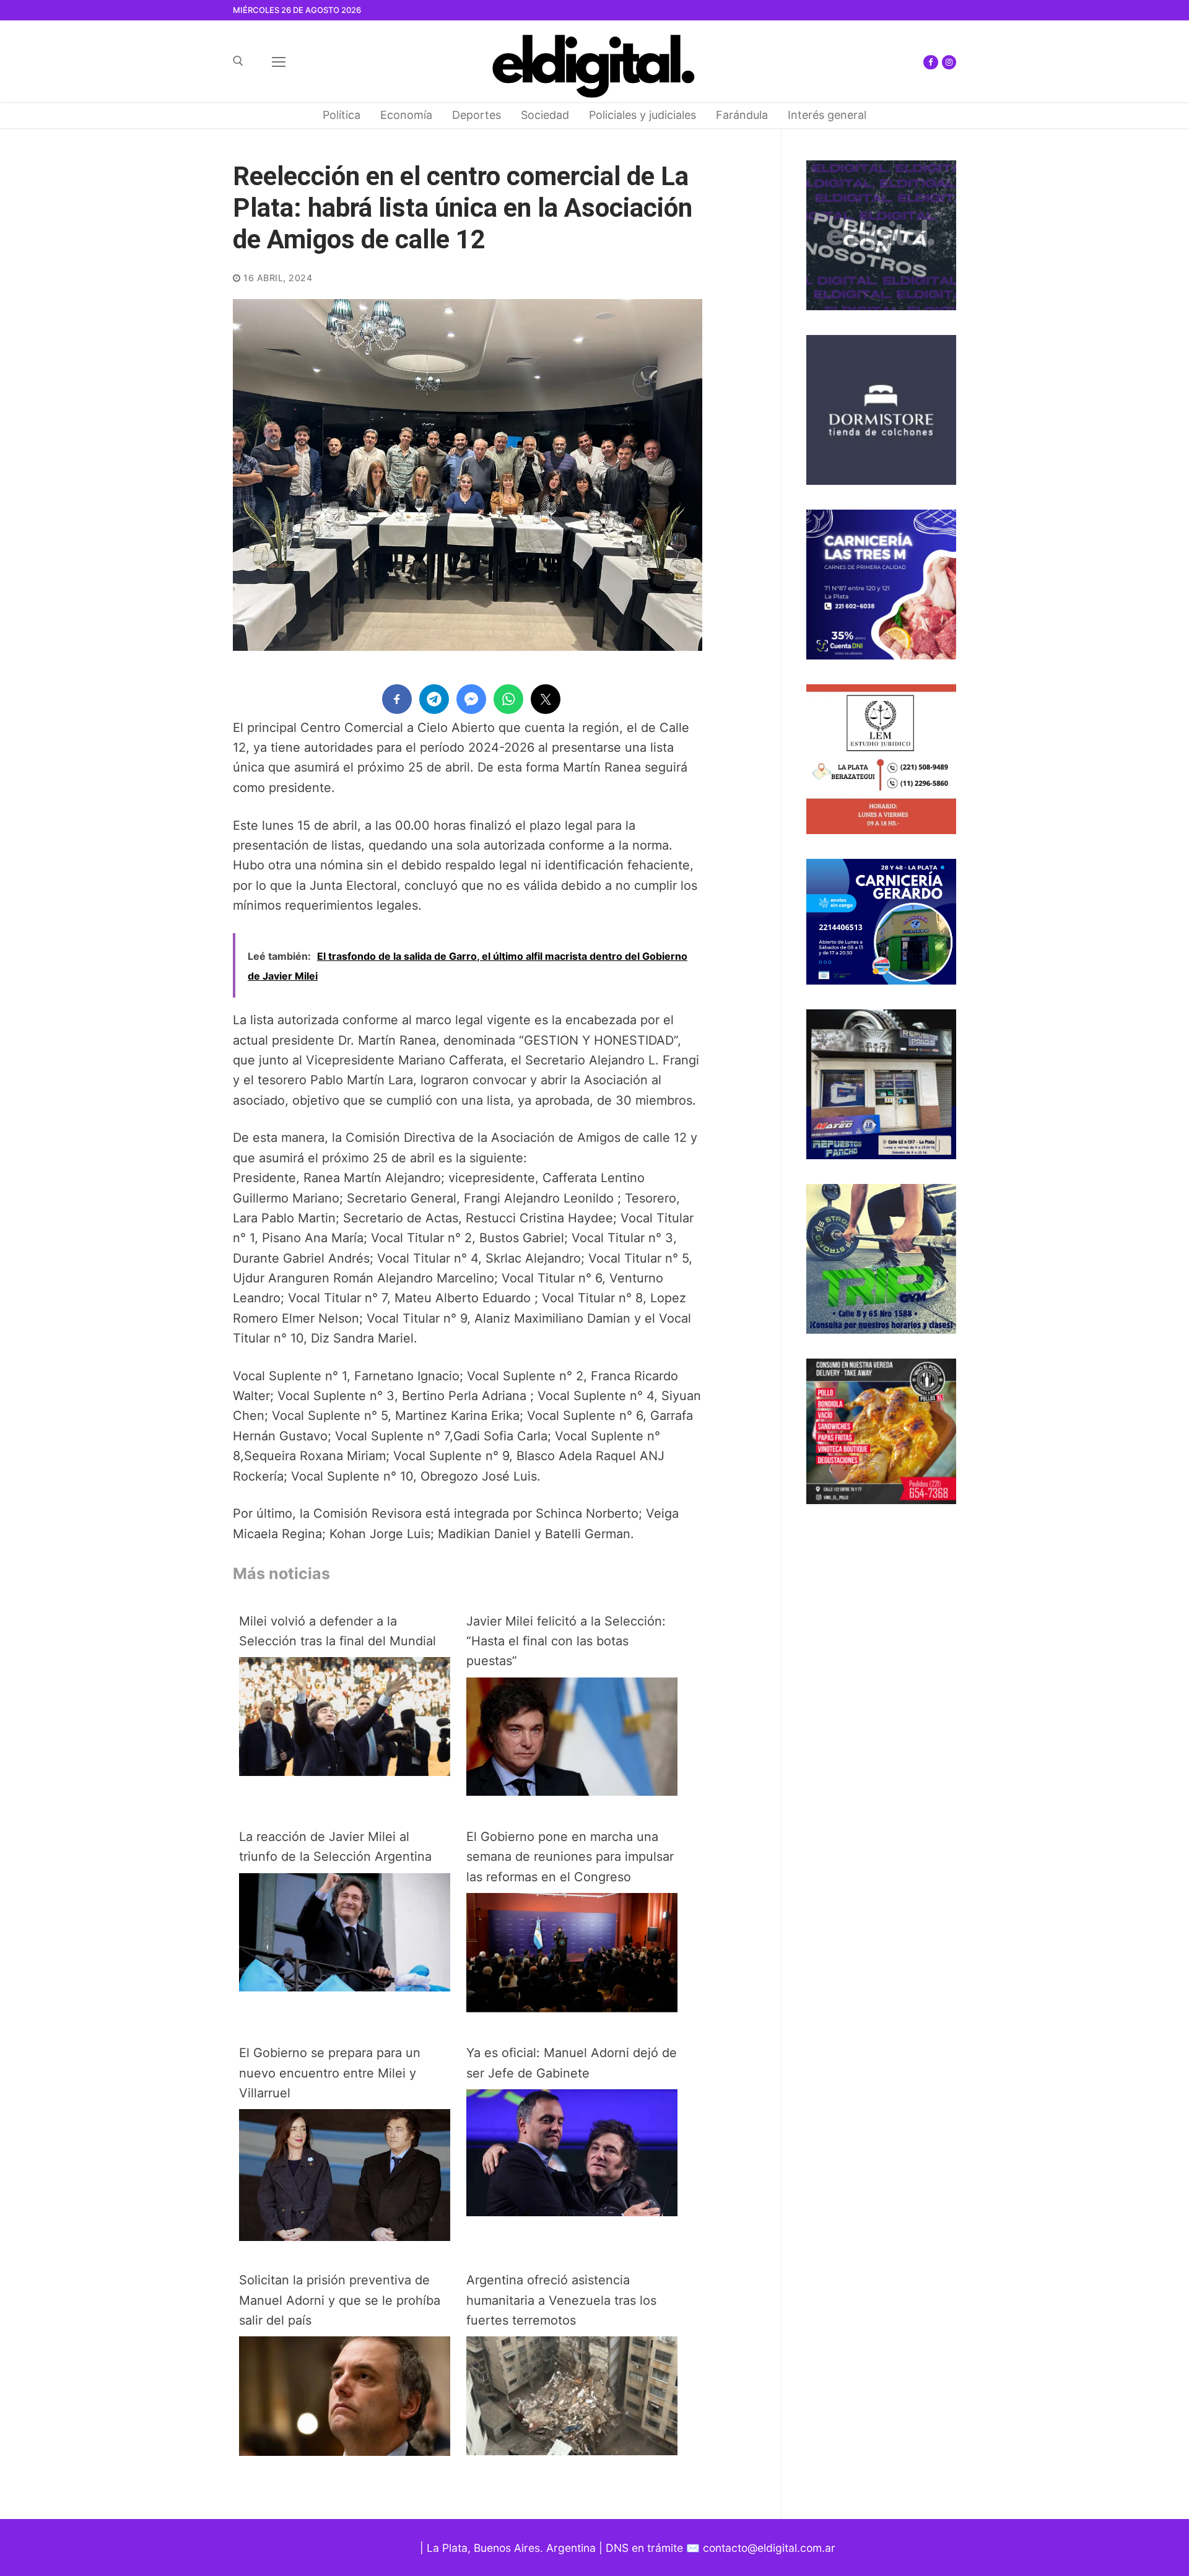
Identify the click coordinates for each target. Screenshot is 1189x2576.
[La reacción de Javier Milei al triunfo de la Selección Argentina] (345, 1987)
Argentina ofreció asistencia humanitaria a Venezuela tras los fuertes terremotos (561, 2300)
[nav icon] (279, 61)
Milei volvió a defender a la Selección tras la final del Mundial (338, 1631)
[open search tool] (238, 61)
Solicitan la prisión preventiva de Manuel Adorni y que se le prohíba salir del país (340, 2300)
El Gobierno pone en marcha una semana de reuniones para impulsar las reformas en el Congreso (570, 1857)
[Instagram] (949, 62)
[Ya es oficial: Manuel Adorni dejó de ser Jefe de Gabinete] (572, 2212)
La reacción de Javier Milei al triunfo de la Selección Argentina (335, 1847)
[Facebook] (930, 62)
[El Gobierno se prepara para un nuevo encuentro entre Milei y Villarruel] (345, 2237)
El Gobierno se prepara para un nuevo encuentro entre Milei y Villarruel (330, 2073)
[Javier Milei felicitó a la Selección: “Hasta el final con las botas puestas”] (572, 1791)
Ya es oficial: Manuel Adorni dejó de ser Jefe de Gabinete (572, 2063)
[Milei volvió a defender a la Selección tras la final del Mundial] (345, 1772)
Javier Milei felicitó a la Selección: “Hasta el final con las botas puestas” (566, 1641)
